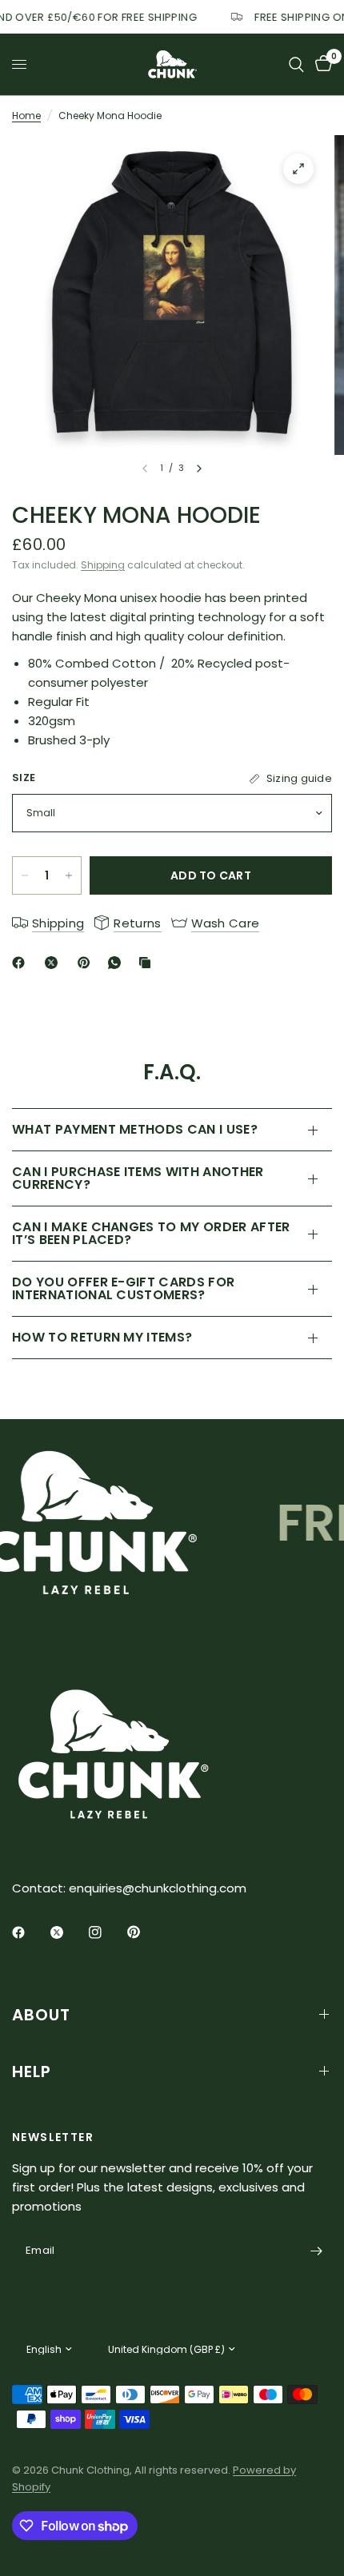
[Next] (199, 469)
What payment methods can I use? (135, 1129)
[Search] (296, 64)
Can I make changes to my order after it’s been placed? (151, 1233)
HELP (32, 2072)
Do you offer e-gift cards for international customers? (123, 1288)
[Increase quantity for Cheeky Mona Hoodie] (69, 875)
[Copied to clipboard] (148, 963)
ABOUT (41, 2015)
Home (26, 116)
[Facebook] (22, 963)
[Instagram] (106, 1932)
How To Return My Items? (102, 1337)
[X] (54, 963)
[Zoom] (298, 169)
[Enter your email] (316, 2251)
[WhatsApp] (118, 963)
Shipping (103, 565)
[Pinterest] (87, 963)
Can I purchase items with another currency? (138, 1178)
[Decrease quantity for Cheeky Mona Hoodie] (25, 875)
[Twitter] (68, 1932)
